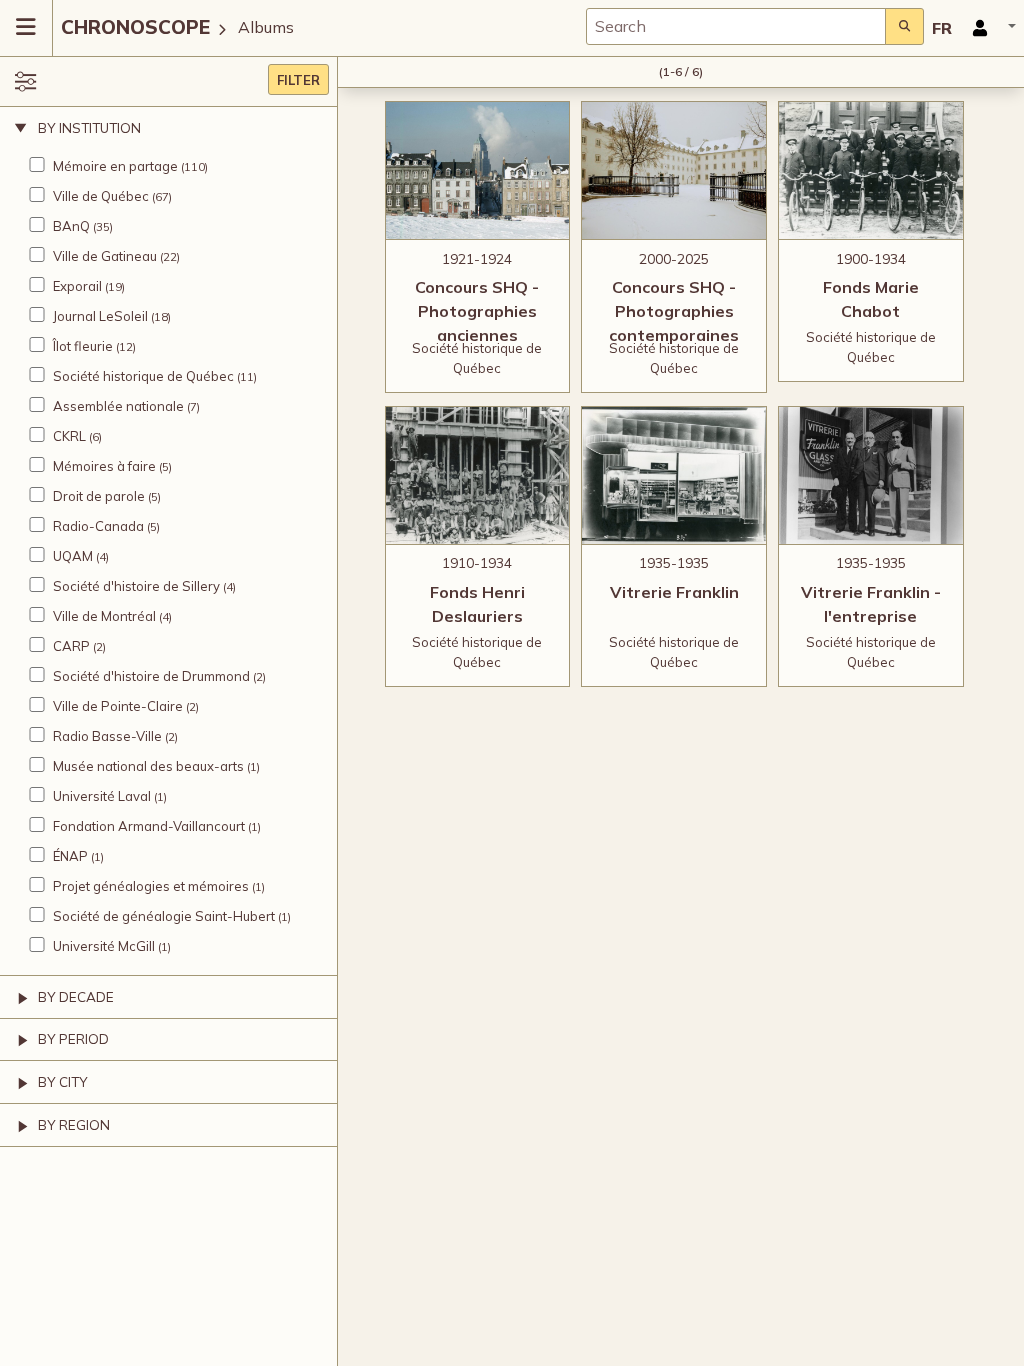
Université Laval (102, 796)
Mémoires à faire (104, 466)
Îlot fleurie (83, 346)
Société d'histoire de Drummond (151, 676)
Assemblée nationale (118, 406)
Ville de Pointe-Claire (118, 706)
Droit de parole (99, 496)
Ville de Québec (101, 196)
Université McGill (104, 946)
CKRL (69, 436)
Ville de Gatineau (105, 256)
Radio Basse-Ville (107, 736)
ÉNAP (70, 856)
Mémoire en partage (115, 166)
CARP (71, 646)
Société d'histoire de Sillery (136, 586)
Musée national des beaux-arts (148, 766)
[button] (988, 28)
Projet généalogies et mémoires (151, 886)
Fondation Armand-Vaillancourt (149, 826)
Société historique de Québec (143, 376)
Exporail (77, 286)
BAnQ (71, 226)
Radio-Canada (98, 526)
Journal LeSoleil (100, 316)
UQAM (73, 556)
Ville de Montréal (104, 616)
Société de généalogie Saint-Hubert (164, 916)
